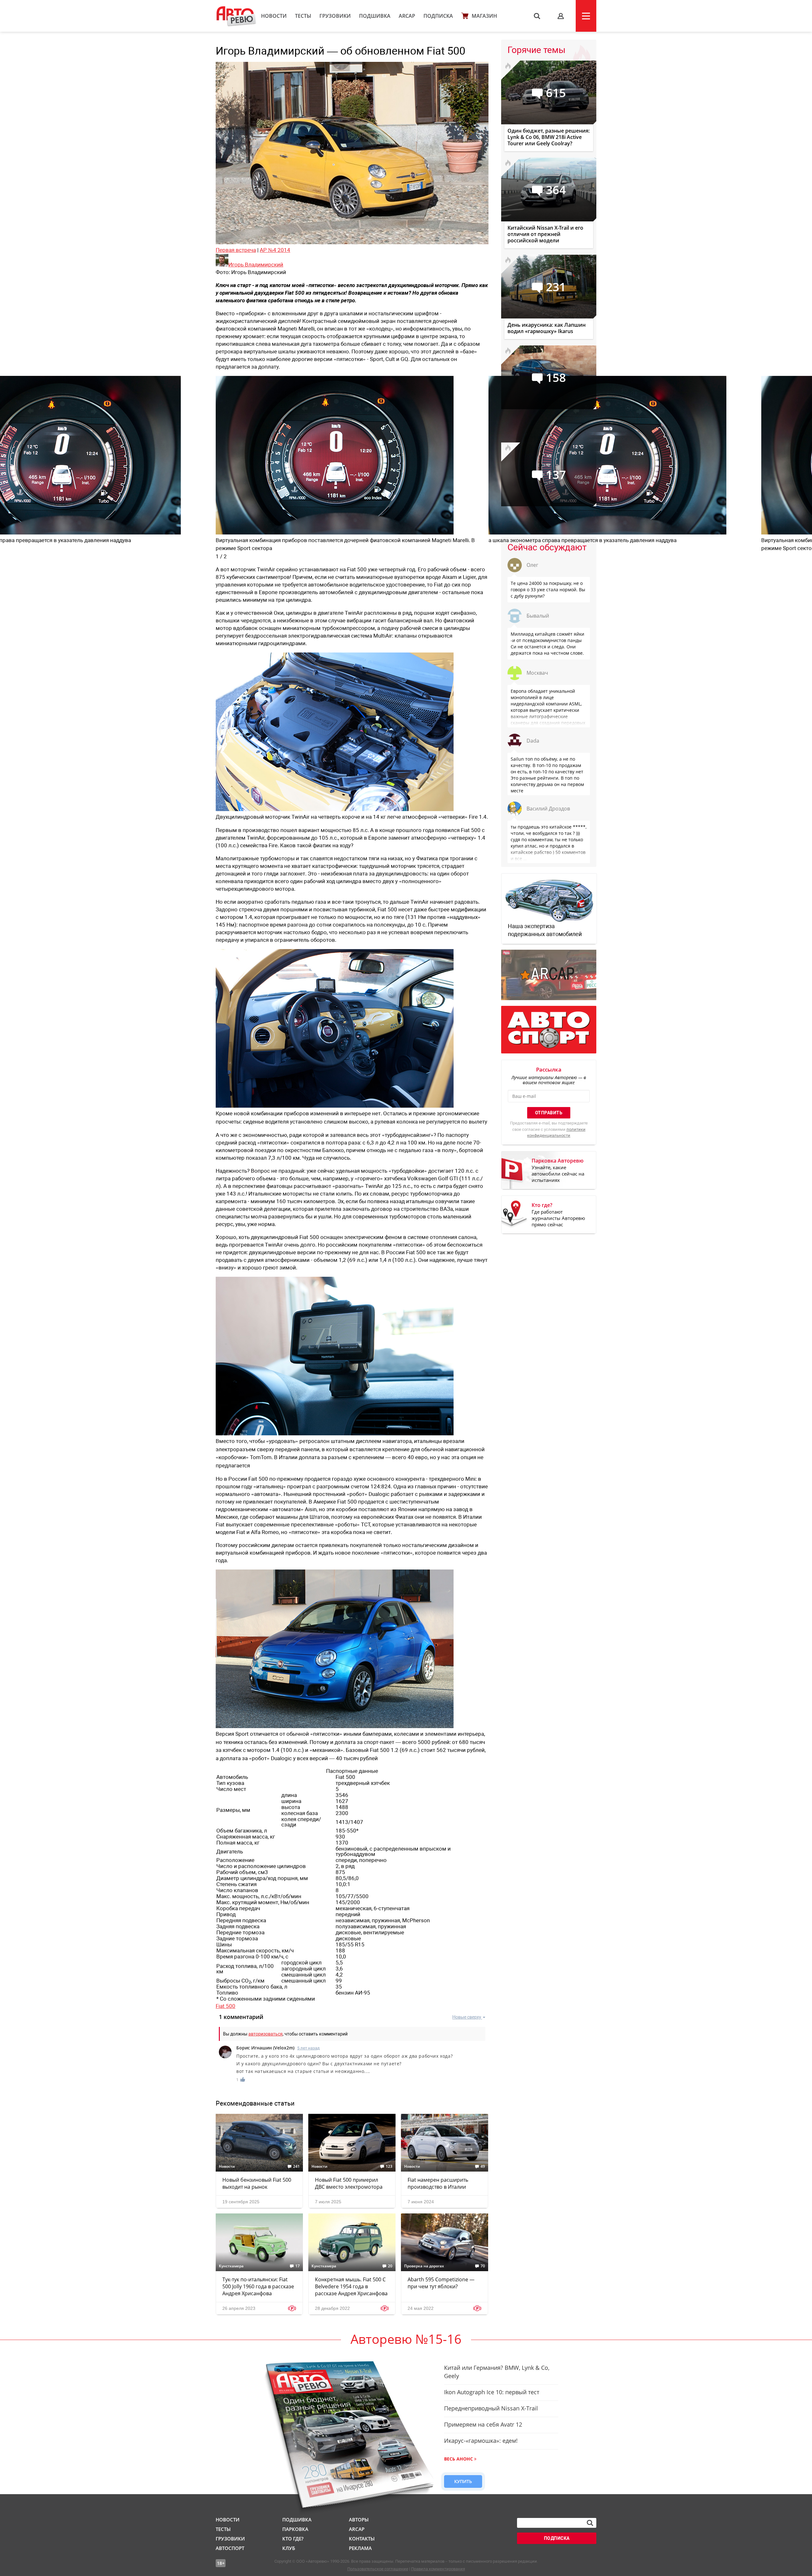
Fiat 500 (226, 2006)
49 (483, 2166)
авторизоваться (265, 2034)
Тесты (303, 16)
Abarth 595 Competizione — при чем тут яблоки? (441, 2283)
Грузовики (335, 16)
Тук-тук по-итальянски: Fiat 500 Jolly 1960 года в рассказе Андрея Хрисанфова (258, 2286)
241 (296, 2166)
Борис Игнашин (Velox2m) (265, 2048)
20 (390, 2266)
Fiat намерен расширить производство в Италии (438, 2183)
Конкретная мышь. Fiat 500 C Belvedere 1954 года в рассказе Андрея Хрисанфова (351, 2286)
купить (463, 2481)
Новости (274, 16)
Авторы (359, 2520)
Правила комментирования (438, 2569)
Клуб (289, 2548)
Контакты (362, 2539)
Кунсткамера (231, 2266)
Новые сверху (467, 2017)
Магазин (484, 16)
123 (389, 2166)
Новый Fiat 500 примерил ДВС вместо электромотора (349, 2183)
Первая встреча (236, 250)
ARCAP (407, 16)
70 (483, 2266)
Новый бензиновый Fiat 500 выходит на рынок (257, 2183)
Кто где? (293, 2539)
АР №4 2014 (275, 250)
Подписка (438, 16)
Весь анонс (458, 2459)
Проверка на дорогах (424, 2266)
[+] (243, 2079)
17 (298, 2266)
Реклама (360, 2548)
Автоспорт (230, 2548)
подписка (557, 2538)
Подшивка (375, 16)
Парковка (295, 2529)
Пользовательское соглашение (378, 2569)
